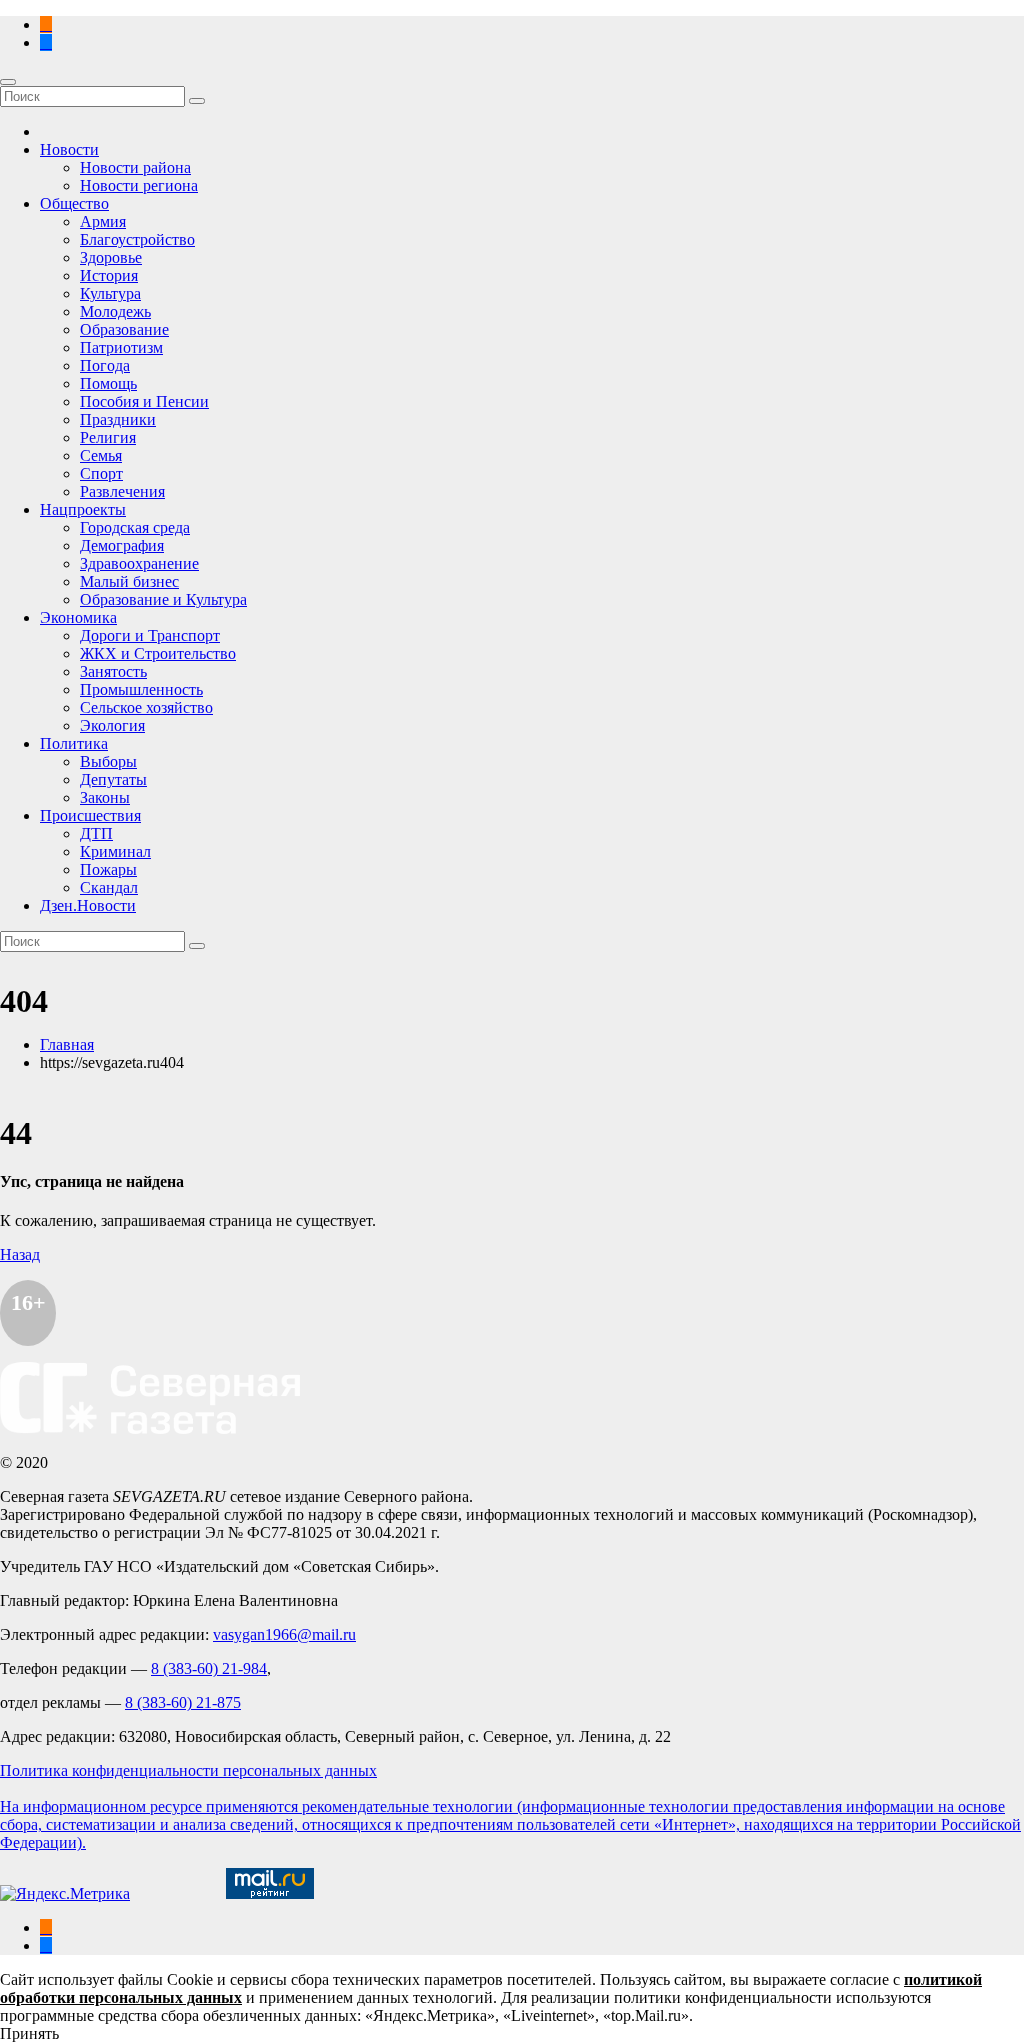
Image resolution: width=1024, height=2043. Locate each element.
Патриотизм (121, 347)
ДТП (96, 833)
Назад (20, 1254)
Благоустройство (137, 239)
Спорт (101, 473)
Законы (105, 797)
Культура (110, 293)
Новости (69, 149)
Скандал (109, 887)
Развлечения (122, 491)
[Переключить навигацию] (8, 82)
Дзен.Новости (88, 905)
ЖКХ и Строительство (158, 653)
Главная (67, 1044)
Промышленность (141, 689)
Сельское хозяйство (146, 707)
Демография (122, 545)
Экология (112, 725)
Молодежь (115, 311)
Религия (108, 437)
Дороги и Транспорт (150, 635)
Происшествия (90, 815)
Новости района (135, 167)
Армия (103, 221)
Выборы (108, 761)
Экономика (78, 617)
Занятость (113, 671)
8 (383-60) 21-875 (183, 1702)
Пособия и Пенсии (144, 401)
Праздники (118, 419)
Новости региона (139, 185)
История (109, 275)
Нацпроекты (83, 509)
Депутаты (113, 779)
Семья (101, 455)
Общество (74, 203)
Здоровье (111, 257)
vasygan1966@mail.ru (284, 1634)
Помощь (108, 383)
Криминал (115, 851)
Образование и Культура (163, 599)
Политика (74, 743)
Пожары (108, 869)
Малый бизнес (129, 581)
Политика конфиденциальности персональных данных (188, 1770)
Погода (105, 365)
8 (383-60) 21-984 (209, 1668)
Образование (124, 329)
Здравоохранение (139, 563)
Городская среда (135, 527)
